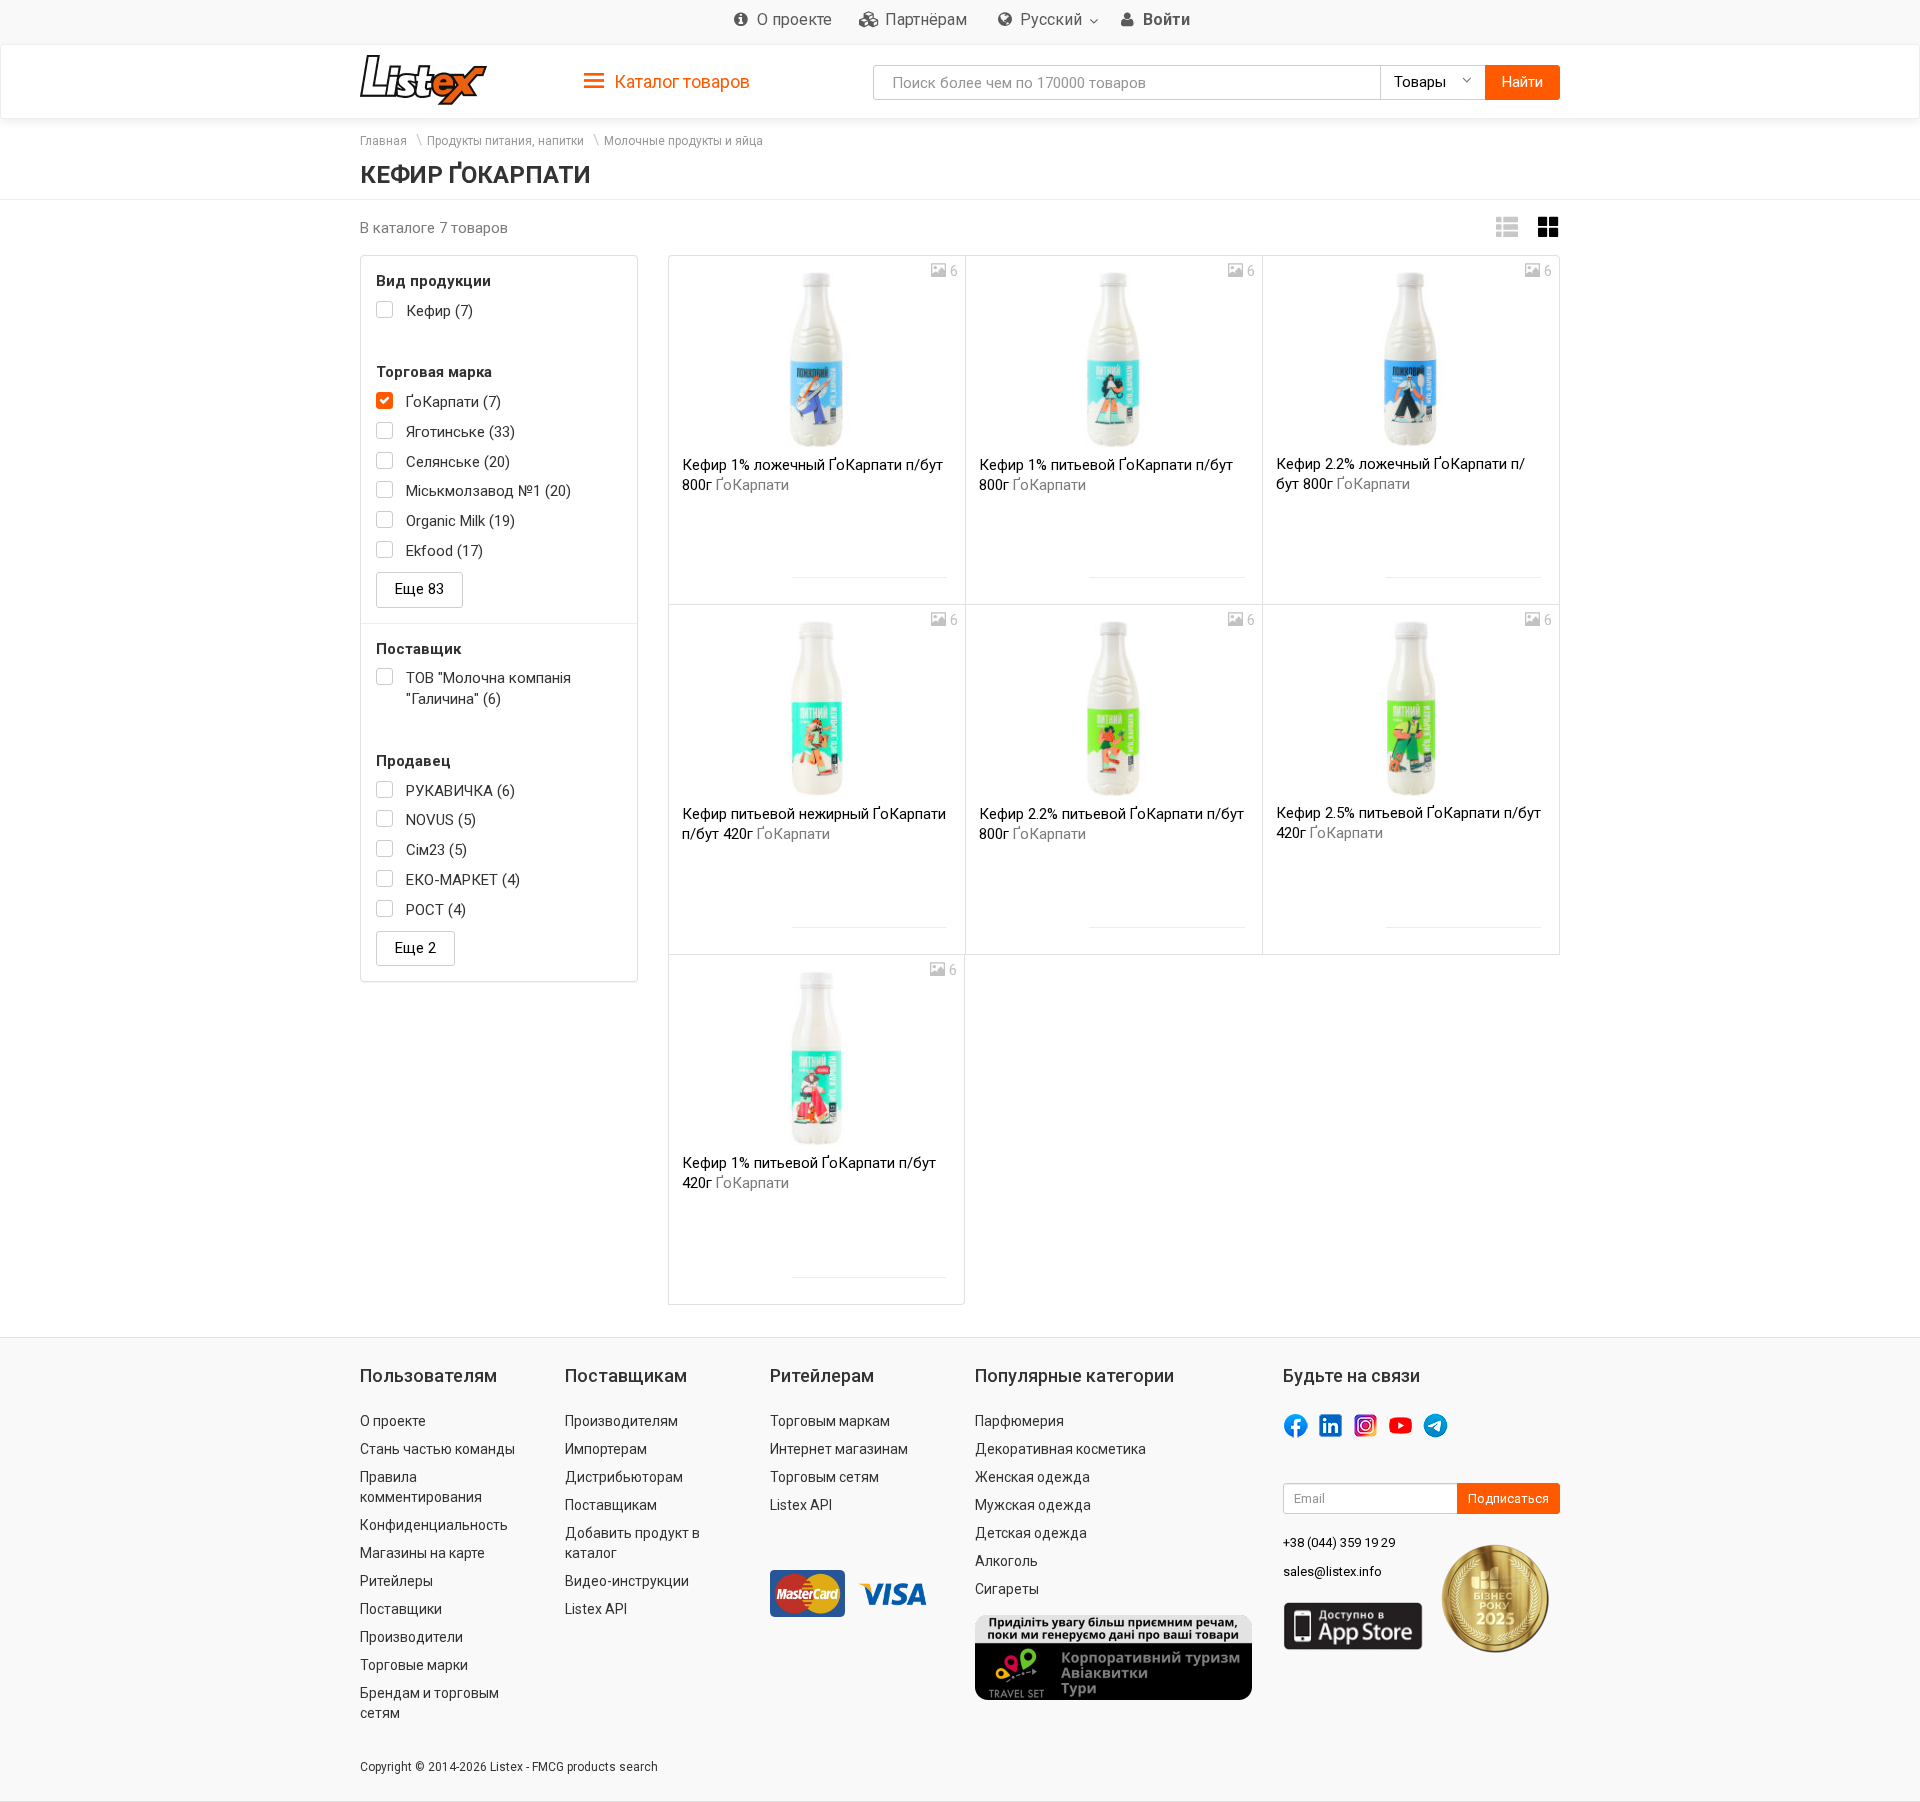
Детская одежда (1031, 1533)
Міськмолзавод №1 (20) (488, 491)
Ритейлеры (396, 1581)
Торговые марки (414, 1665)
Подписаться (1508, 1498)
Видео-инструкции (627, 1581)
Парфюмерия (1019, 1421)
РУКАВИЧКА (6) (460, 791)
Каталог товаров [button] (680, 81)
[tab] (667, 80)
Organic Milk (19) (460, 521)
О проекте (393, 1421)
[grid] (1549, 227)
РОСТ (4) (436, 910)
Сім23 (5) (436, 850)
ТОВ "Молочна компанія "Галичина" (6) (488, 688)
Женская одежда (1032, 1477)
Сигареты (1007, 1589)
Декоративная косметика (1060, 1449)
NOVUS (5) (441, 820)
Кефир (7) (439, 311)
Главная (383, 141)
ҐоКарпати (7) (453, 402)
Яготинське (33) (460, 432)
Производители (411, 1637)
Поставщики (401, 1609)
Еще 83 (419, 589)
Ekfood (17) (444, 551)
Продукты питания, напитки (505, 141)
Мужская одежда (1033, 1505)
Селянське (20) (458, 462)
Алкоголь (1006, 1561)
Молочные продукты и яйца (683, 141)
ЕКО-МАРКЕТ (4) (463, 880)
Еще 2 (415, 948)
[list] (1507, 227)
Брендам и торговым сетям (429, 1703)
